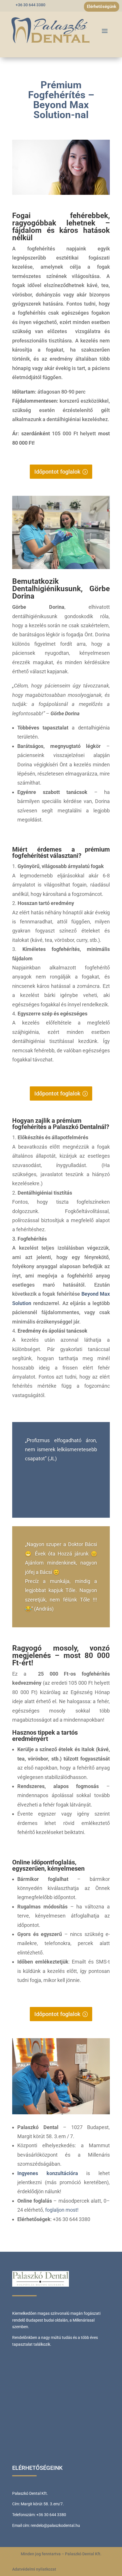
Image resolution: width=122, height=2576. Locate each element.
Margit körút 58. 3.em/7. (42, 2504)
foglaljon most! (62, 2210)
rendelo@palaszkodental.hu (55, 2525)
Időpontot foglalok (57, 472)
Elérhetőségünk (102, 7)
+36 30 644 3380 (30, 5)
